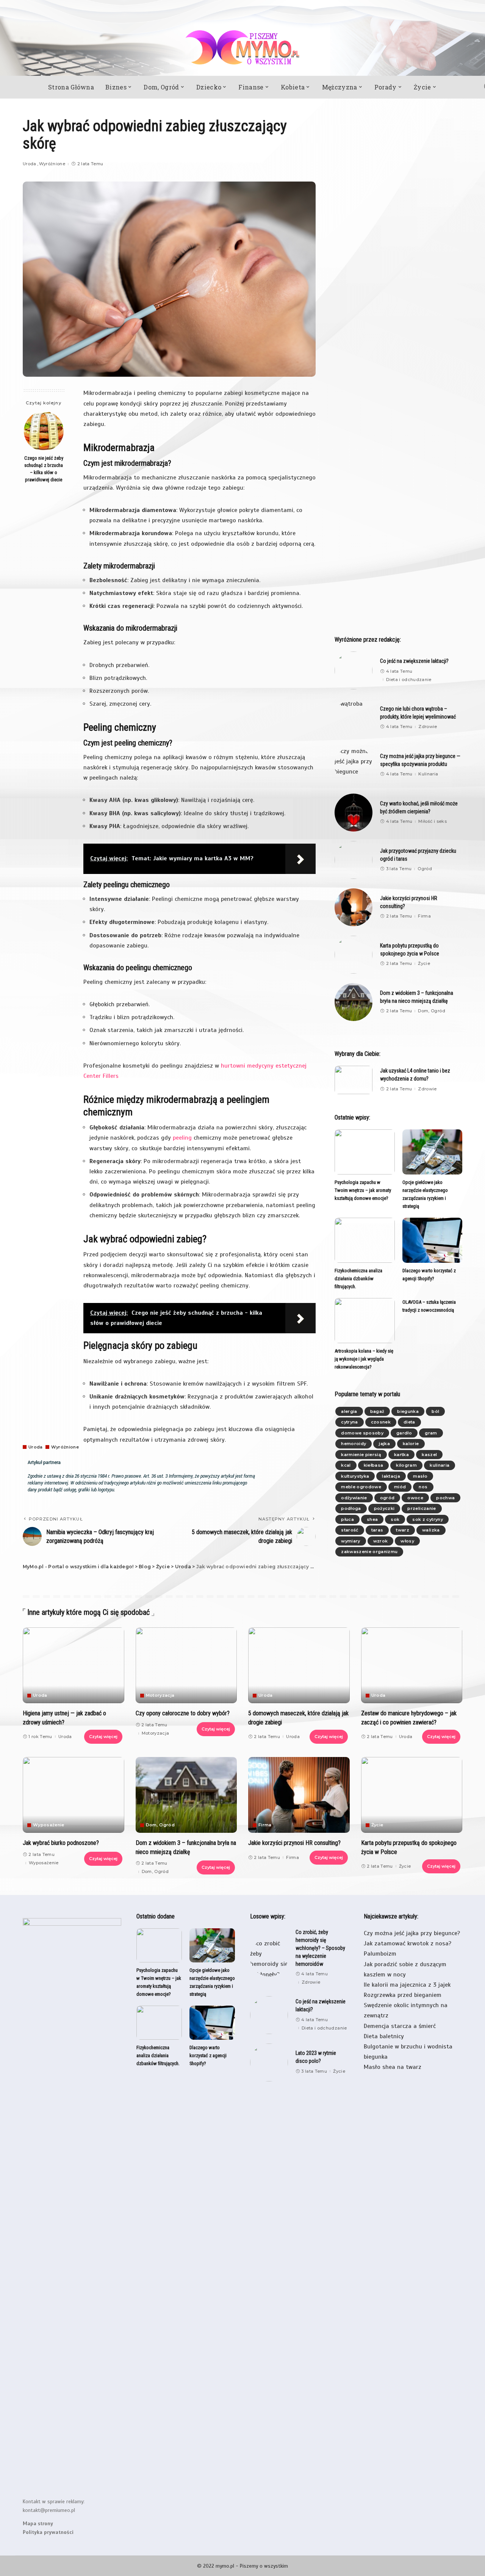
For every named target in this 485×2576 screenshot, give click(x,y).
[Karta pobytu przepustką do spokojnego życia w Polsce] (354, 955)
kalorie (411, 1444)
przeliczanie (422, 1508)
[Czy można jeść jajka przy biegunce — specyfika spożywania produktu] (354, 765)
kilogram (406, 1465)
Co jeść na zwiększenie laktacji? (414, 661)
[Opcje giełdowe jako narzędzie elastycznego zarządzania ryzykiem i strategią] (432, 1152)
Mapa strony (38, 2524)
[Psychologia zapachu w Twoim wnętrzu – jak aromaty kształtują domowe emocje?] (365, 1152)
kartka (401, 1455)
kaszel (429, 1455)
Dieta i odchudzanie (409, 680)
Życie (424, 964)
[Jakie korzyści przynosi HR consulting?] (354, 907)
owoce (415, 1498)
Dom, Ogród (431, 1011)
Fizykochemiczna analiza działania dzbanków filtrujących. (358, 1279)
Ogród (425, 869)
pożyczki (384, 1508)
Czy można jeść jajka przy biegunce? (412, 1933)
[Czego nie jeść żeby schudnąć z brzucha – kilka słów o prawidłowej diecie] (44, 431)
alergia (349, 1411)
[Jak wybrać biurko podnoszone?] (74, 1795)
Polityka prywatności (48, 2532)
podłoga (351, 1508)
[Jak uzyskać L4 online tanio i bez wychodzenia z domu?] (354, 1080)
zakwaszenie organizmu (369, 1552)
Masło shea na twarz (393, 2067)
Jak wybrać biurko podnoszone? (61, 1843)
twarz (403, 1530)
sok (395, 1519)
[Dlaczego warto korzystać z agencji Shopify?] (432, 1240)
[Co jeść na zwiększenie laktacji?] (354, 670)
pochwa (445, 1498)
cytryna (349, 1422)
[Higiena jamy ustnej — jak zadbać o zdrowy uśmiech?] (74, 1665)
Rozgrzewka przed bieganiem (403, 1995)
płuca (347, 1519)
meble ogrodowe (361, 1487)
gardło (404, 1433)
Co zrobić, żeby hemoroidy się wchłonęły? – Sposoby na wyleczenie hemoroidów (320, 1948)
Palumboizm (380, 1954)
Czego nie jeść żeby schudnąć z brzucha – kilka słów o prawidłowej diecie (44, 469)
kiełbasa (374, 1465)
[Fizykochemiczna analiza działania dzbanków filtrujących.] (365, 1240)
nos (423, 1487)
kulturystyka (355, 1476)
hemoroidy (354, 1444)
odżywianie (354, 1498)
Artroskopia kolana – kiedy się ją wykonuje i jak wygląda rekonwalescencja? (364, 1359)
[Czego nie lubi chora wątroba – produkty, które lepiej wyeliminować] (354, 718)
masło (420, 1476)
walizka (431, 1530)
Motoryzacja (160, 1695)
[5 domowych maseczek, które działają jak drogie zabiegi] (299, 1665)
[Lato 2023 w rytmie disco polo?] (269, 2062)
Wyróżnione (52, 164)
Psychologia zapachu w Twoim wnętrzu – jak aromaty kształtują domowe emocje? (363, 1190)
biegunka (408, 1411)
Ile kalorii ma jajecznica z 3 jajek (407, 1985)
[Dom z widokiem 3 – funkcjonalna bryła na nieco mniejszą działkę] (354, 1002)
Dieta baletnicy (384, 2036)
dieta (409, 1422)
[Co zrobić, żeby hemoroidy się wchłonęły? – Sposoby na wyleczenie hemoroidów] (269, 1957)
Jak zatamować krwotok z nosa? (408, 1943)
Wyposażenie (49, 1825)
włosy (407, 1541)
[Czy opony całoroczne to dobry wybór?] (186, 1665)
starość (350, 1530)
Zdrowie (428, 727)
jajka (384, 1444)
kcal (346, 1465)
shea (372, 1519)
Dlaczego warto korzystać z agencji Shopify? (208, 2055)
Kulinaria (428, 774)
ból (435, 1411)
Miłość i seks (432, 821)
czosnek (381, 1422)
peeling (182, 1138)
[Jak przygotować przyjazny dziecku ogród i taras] (354, 860)
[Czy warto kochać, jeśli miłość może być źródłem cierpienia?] (354, 813)
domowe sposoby (362, 1433)
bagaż (377, 1411)
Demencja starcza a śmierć (400, 2026)
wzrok (381, 1541)
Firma (424, 916)
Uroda (30, 164)
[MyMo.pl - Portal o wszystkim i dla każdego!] (242, 47)
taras (377, 1530)
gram (431, 1433)
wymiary (350, 1541)
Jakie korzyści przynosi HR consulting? (294, 1843)
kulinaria (440, 1465)
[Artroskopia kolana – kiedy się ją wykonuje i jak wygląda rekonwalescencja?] (365, 1321)
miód (400, 1487)
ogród (387, 1498)
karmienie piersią (361, 1455)
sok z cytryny (427, 1519)
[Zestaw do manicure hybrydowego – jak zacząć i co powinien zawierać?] (412, 1665)
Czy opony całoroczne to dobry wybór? (183, 1713)
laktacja (391, 1476)
